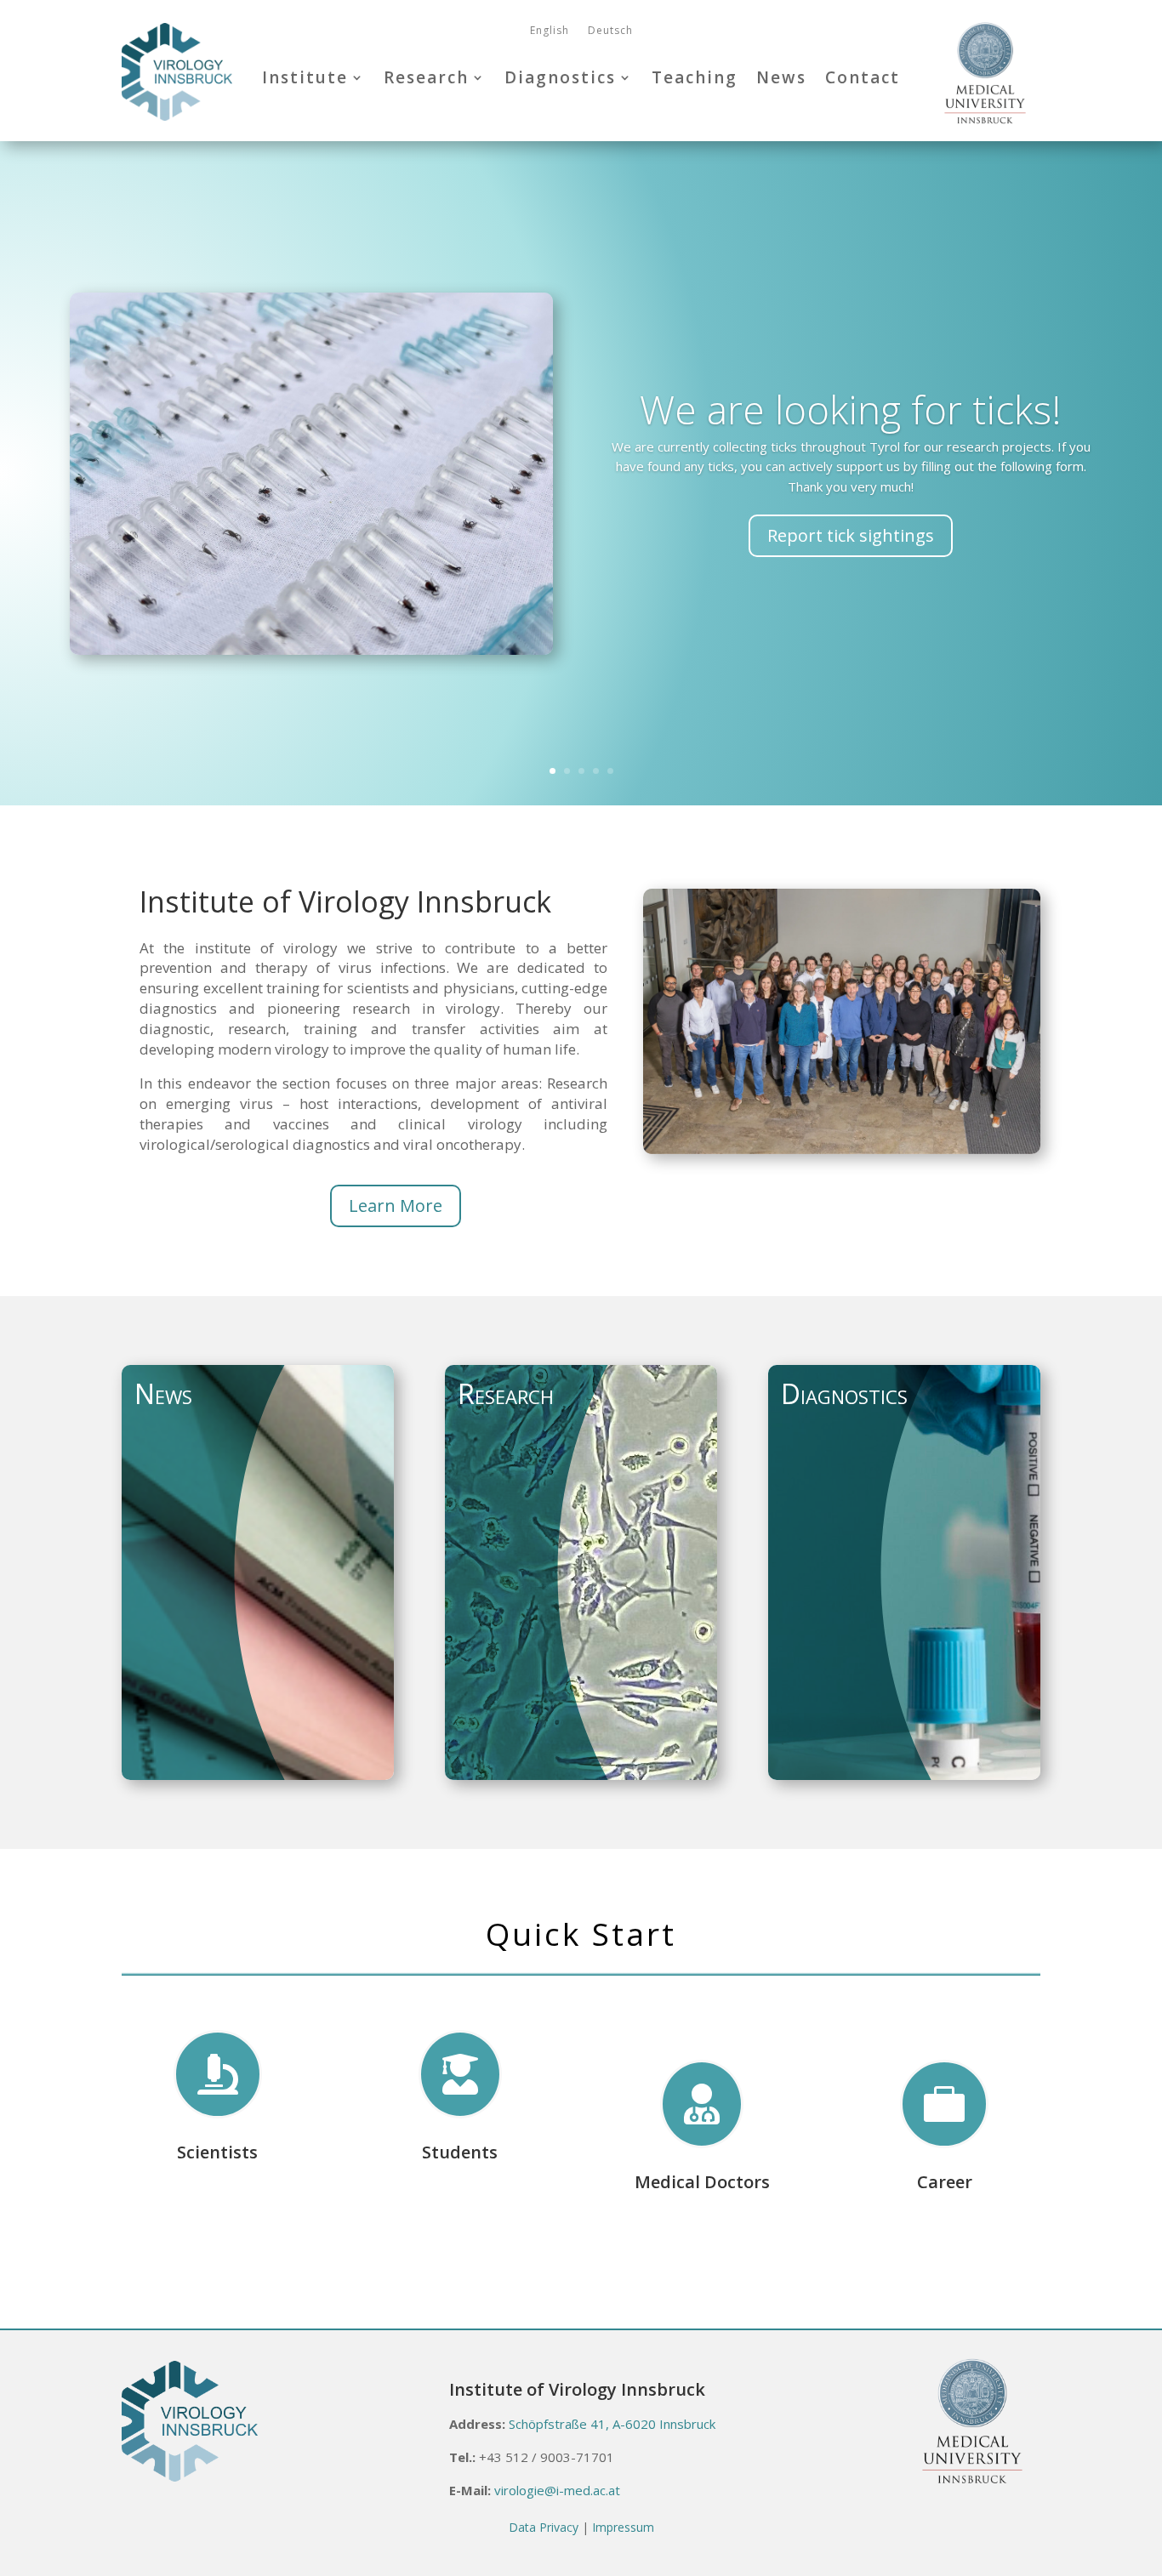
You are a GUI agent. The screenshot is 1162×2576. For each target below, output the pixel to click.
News (781, 77)
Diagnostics (560, 77)
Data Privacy (544, 2527)
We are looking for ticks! (851, 409)
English (550, 31)
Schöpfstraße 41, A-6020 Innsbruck (612, 2424)
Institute (305, 77)
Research (426, 77)
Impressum (623, 2527)
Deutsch (610, 31)
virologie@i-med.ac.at (557, 2490)
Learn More (396, 1206)
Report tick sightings (851, 535)
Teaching (695, 77)
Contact (863, 77)
